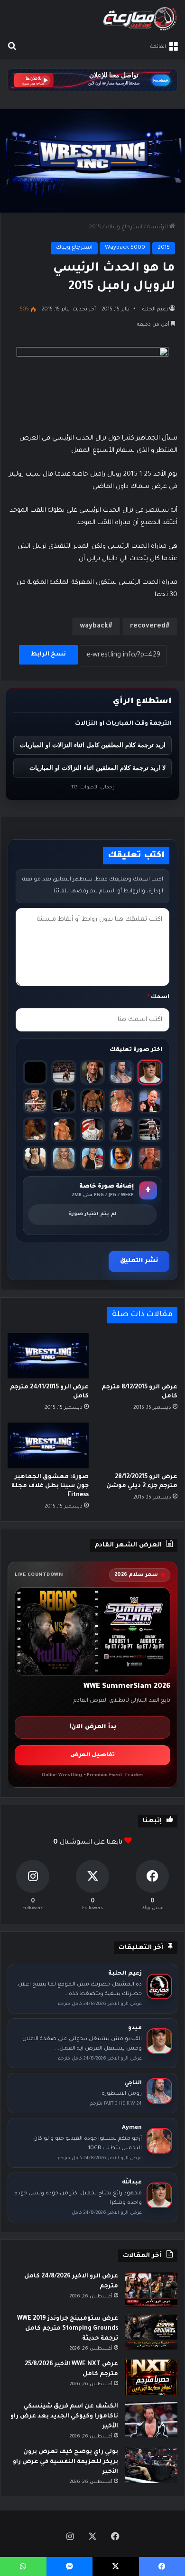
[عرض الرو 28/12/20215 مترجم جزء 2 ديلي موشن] (137, 1445)
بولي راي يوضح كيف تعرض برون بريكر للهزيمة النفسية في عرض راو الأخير (65, 2462)
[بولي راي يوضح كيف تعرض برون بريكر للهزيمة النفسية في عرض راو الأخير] (151, 2465)
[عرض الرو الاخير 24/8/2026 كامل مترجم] (151, 2290)
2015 (95, 228)
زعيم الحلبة (155, 309)
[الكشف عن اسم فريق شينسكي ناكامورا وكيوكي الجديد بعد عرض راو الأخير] (151, 2420)
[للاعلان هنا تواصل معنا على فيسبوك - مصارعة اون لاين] (92, 81)
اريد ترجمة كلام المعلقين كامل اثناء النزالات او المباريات (93, 745)
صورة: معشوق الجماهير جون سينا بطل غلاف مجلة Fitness (50, 1486)
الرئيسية (158, 228)
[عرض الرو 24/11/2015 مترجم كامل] (48, 1356)
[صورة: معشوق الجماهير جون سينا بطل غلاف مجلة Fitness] (48, 1445)
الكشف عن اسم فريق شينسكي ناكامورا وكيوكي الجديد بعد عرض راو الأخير (64, 2417)
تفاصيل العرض (92, 1756)
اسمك (158, 998)
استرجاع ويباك (124, 228)
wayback (94, 627)
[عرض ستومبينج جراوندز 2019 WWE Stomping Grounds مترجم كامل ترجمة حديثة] (151, 2332)
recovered (148, 627)
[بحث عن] (12, 47)
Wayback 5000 (125, 248)
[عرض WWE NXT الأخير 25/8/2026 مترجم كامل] (151, 2377)
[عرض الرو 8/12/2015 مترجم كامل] (137, 1356)
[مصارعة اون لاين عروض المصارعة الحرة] (140, 19)
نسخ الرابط (48, 655)
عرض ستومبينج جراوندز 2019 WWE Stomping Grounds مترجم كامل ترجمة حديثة (68, 2329)
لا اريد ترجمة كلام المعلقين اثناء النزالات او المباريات (97, 768)
